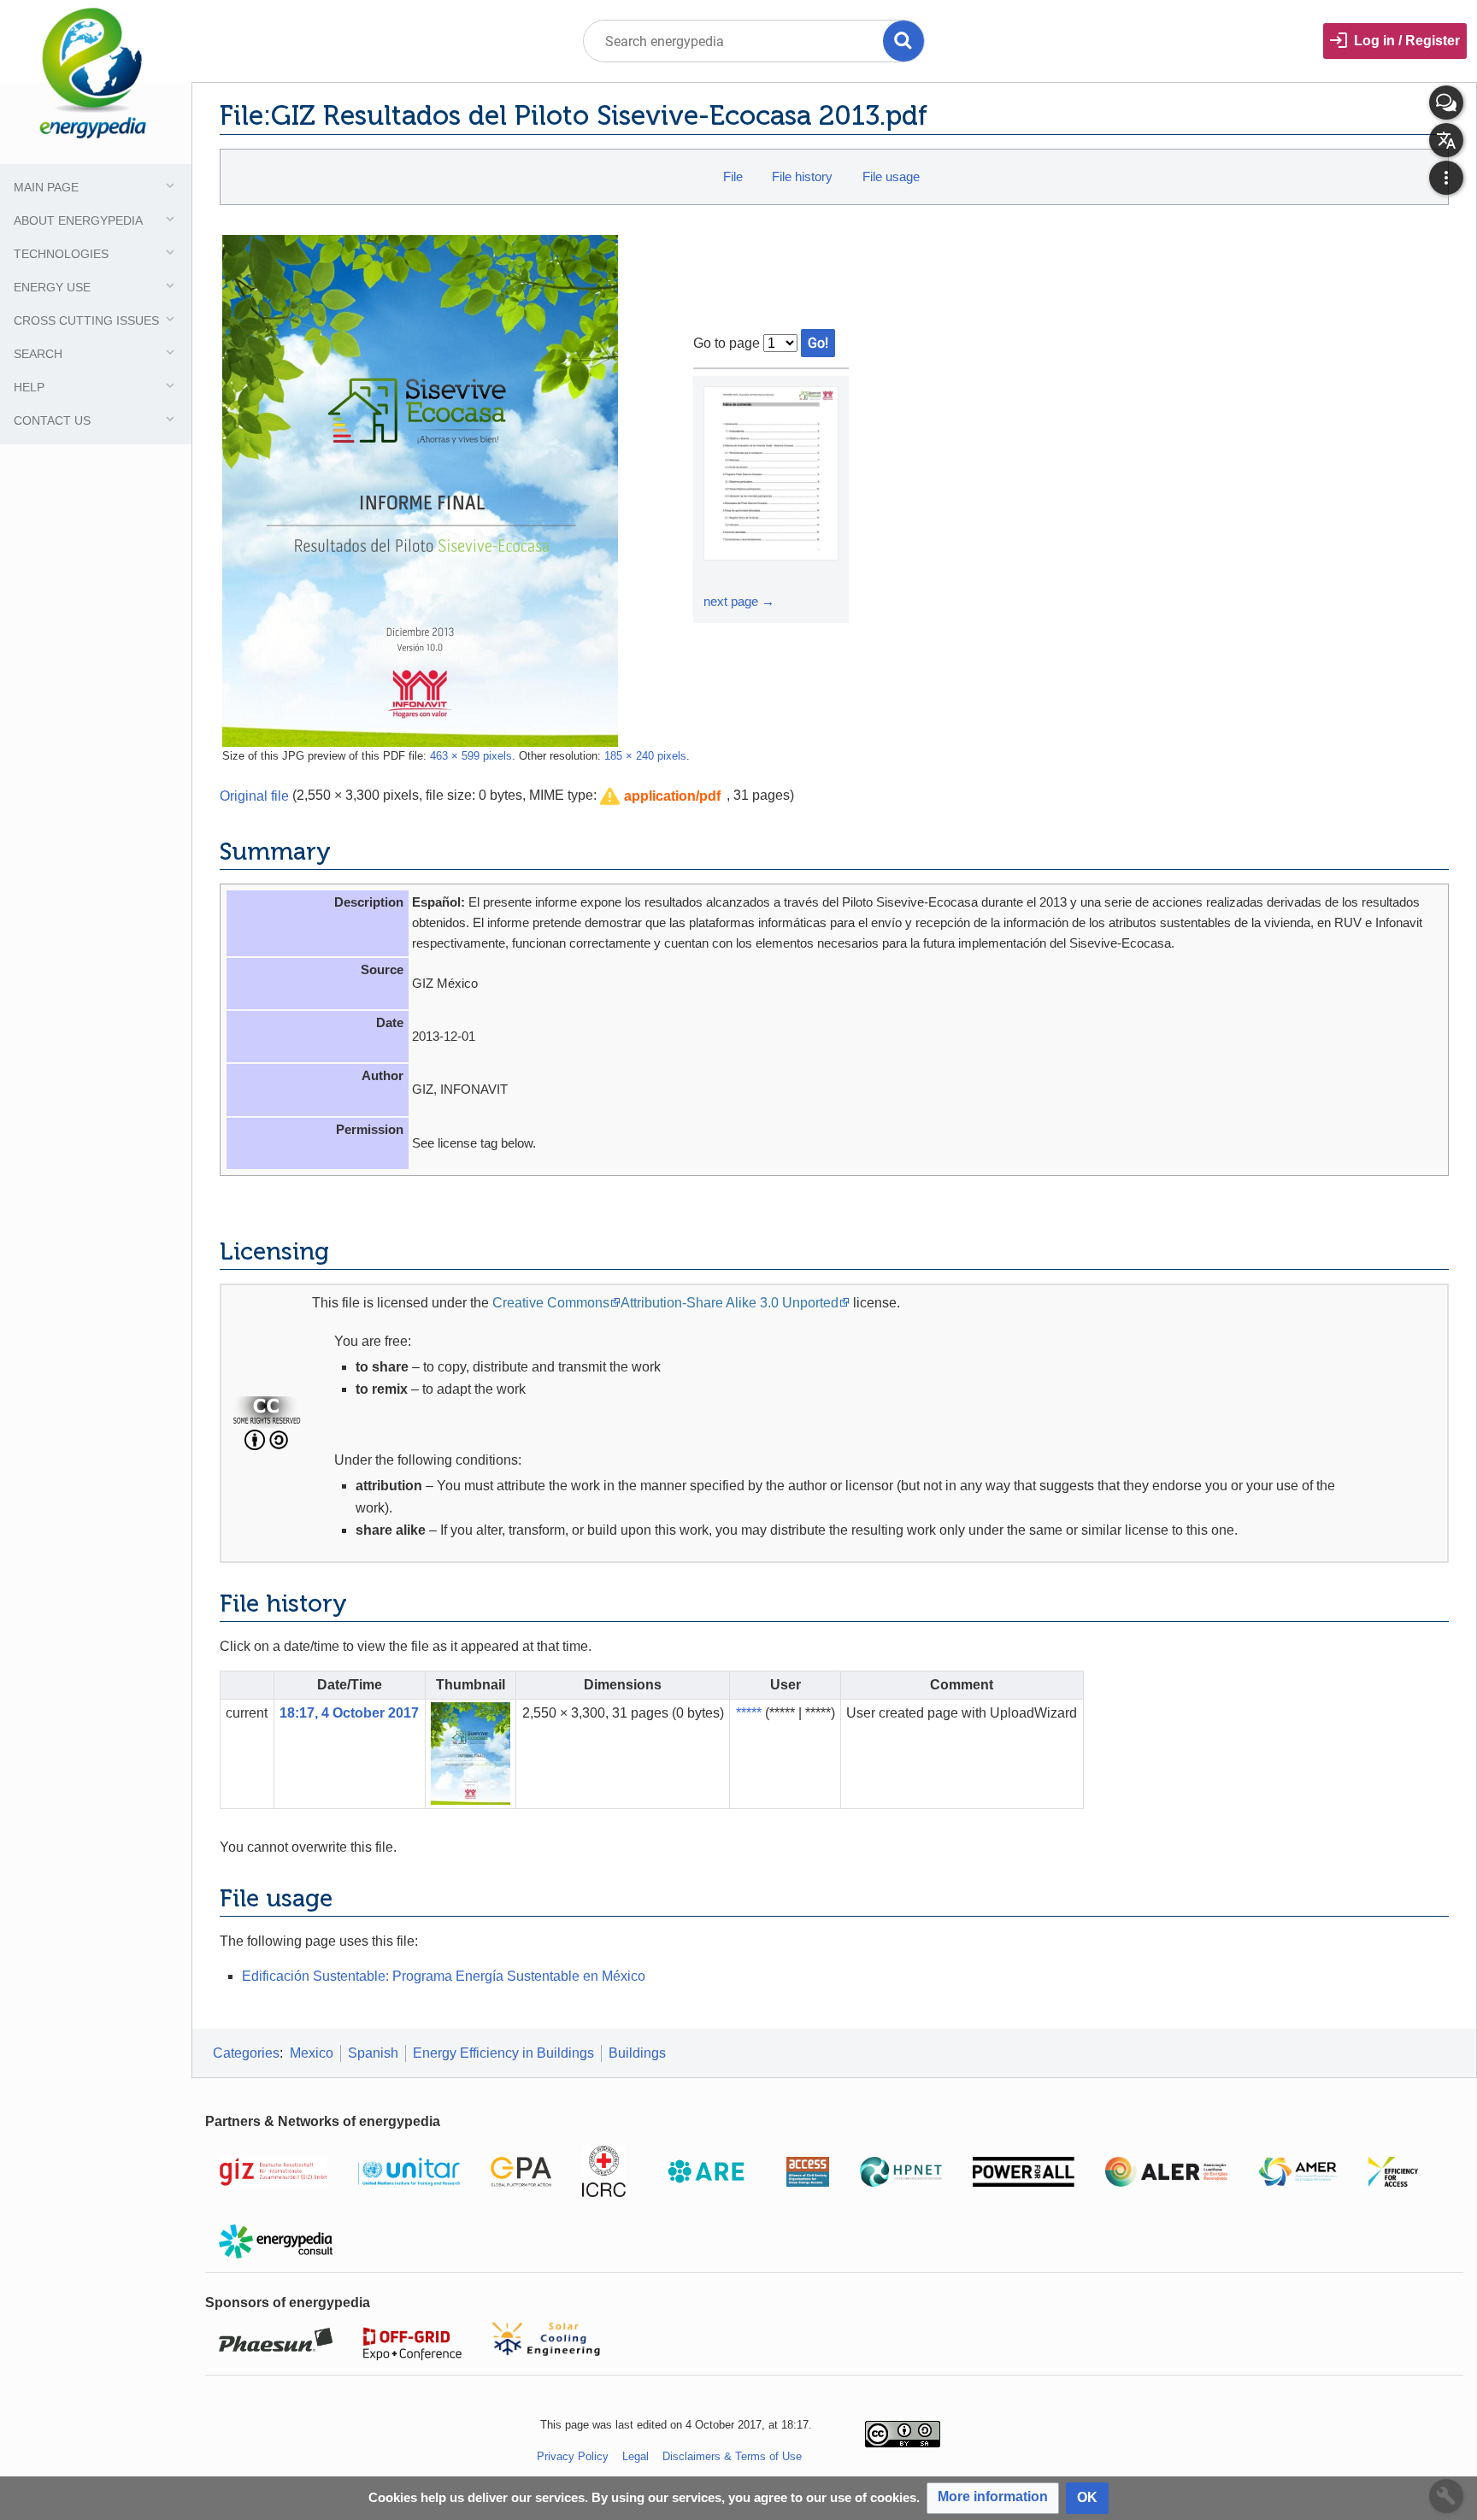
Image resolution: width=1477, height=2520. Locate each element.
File (733, 176)
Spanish (373, 2053)
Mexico (312, 2053)
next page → (739, 601)
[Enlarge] (719, 576)
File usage (891, 176)
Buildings (637, 2053)
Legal (636, 2456)
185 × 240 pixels (645, 756)
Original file (254, 795)
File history (802, 176)
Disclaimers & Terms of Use (732, 2456)
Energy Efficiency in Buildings (503, 2053)
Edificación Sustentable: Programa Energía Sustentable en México (444, 1976)
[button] (660, 797)
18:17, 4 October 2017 (349, 1713)
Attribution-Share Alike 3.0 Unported (730, 1303)
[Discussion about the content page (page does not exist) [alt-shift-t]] (1446, 103)
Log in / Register (1407, 41)
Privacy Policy (573, 2456)
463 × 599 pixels (471, 756)
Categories (246, 2053)
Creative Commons (551, 1303)
